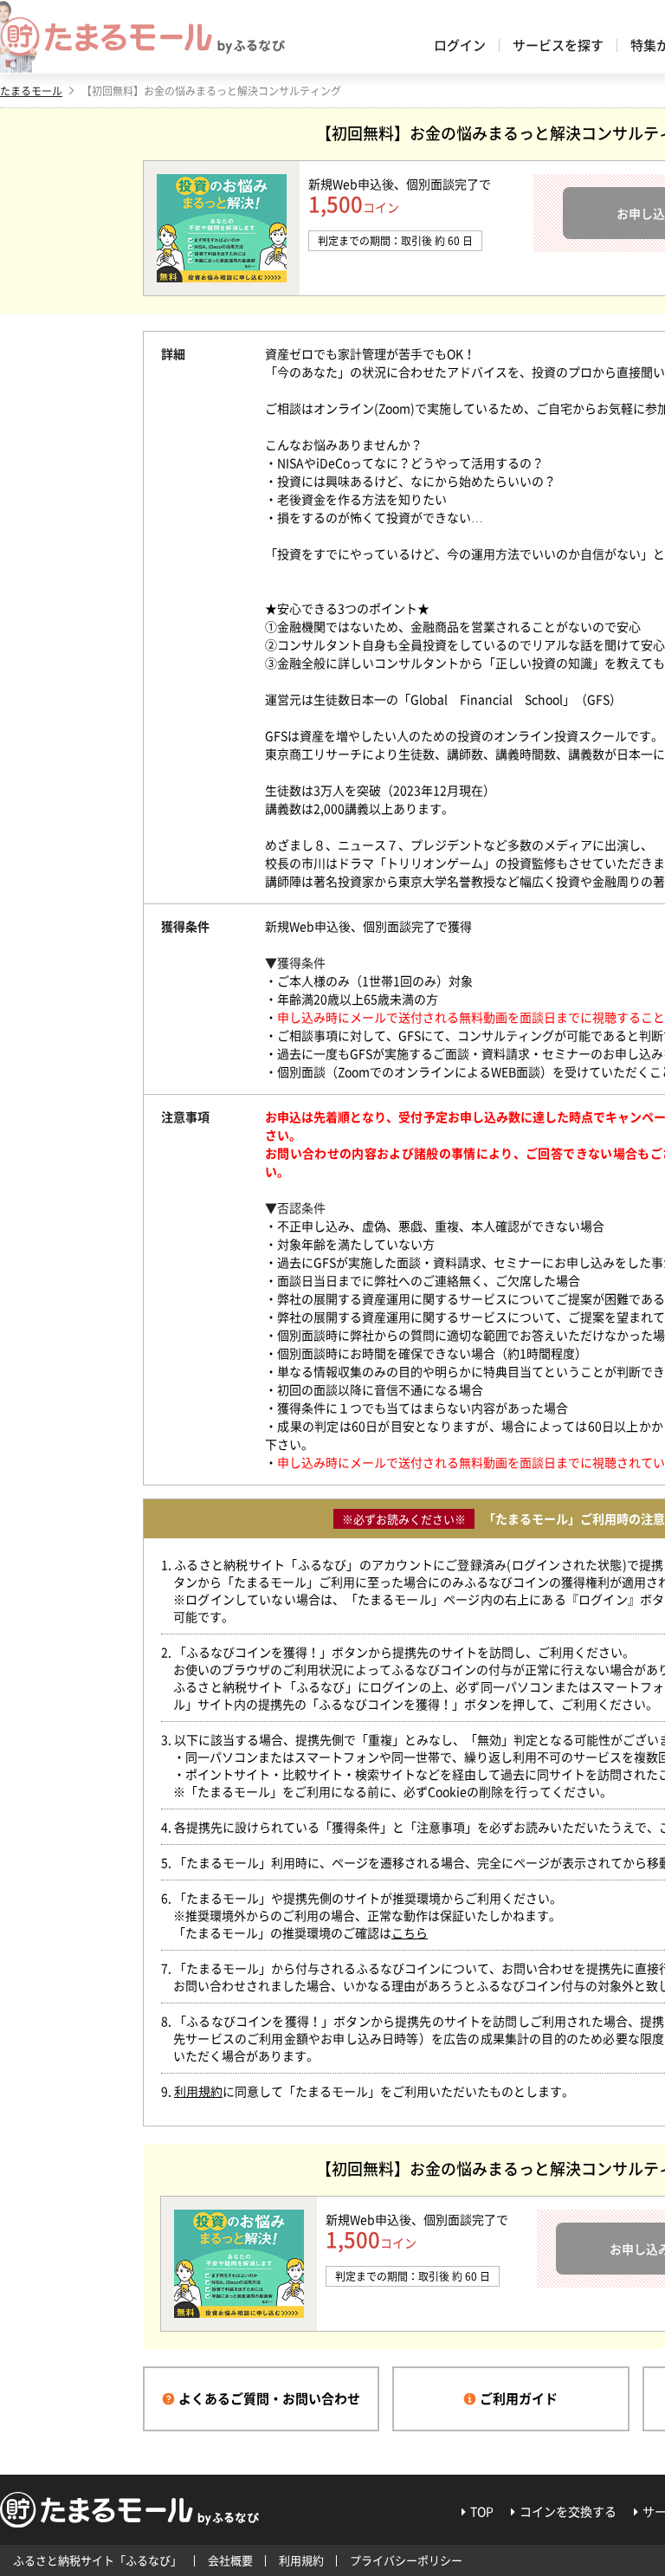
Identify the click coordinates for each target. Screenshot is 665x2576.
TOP (482, 2511)
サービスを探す (558, 45)
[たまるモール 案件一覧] (143, 37)
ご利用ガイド (519, 2398)
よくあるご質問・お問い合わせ (269, 2398)
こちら (410, 1932)
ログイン (460, 45)
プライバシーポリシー (406, 2560)
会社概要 (230, 2560)
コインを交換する (568, 2511)
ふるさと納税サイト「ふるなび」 (97, 2560)
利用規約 (198, 2091)
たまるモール (31, 91)
